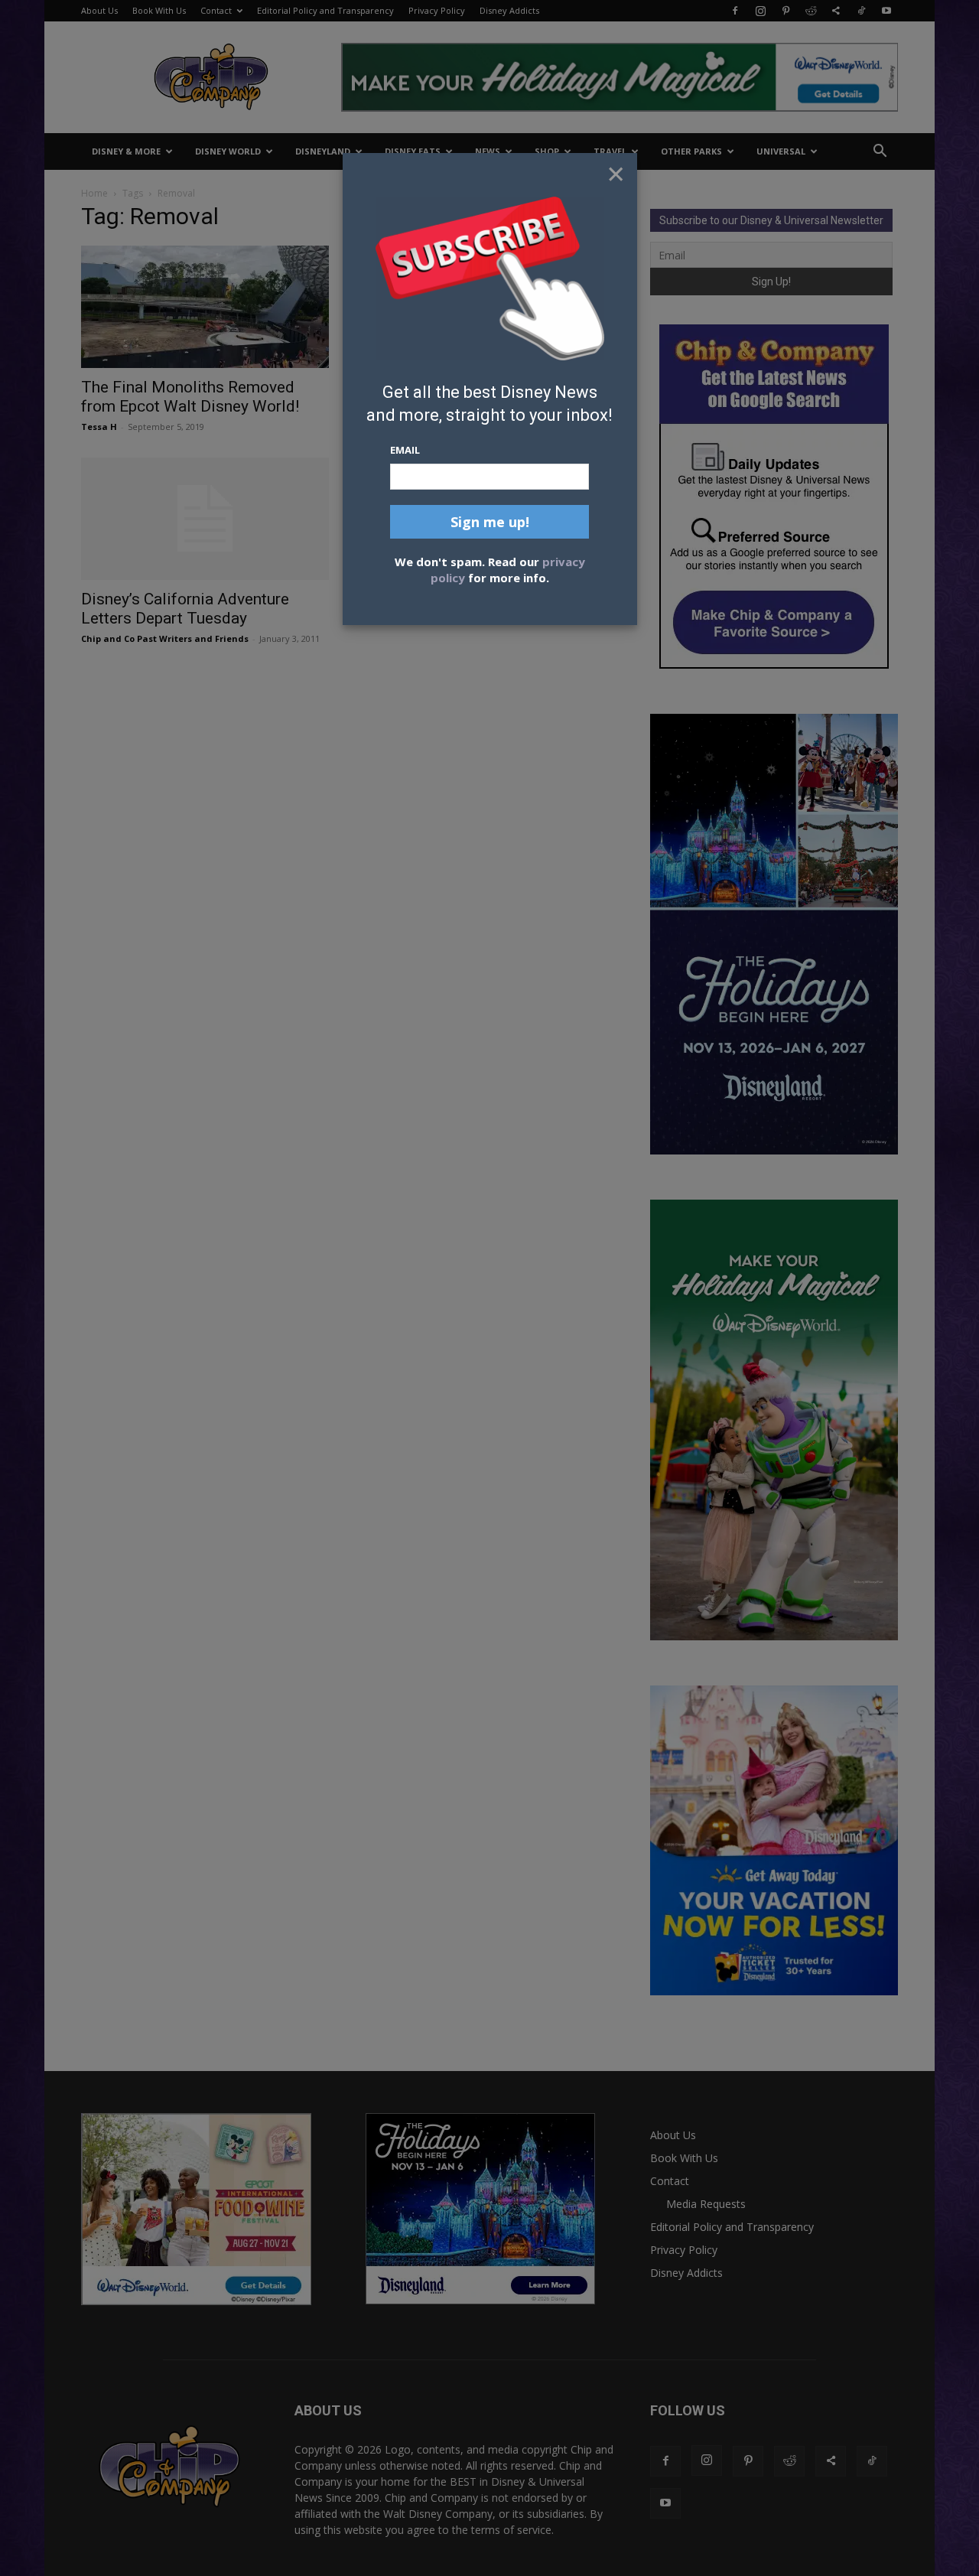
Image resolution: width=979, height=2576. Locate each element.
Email (405, 450)
